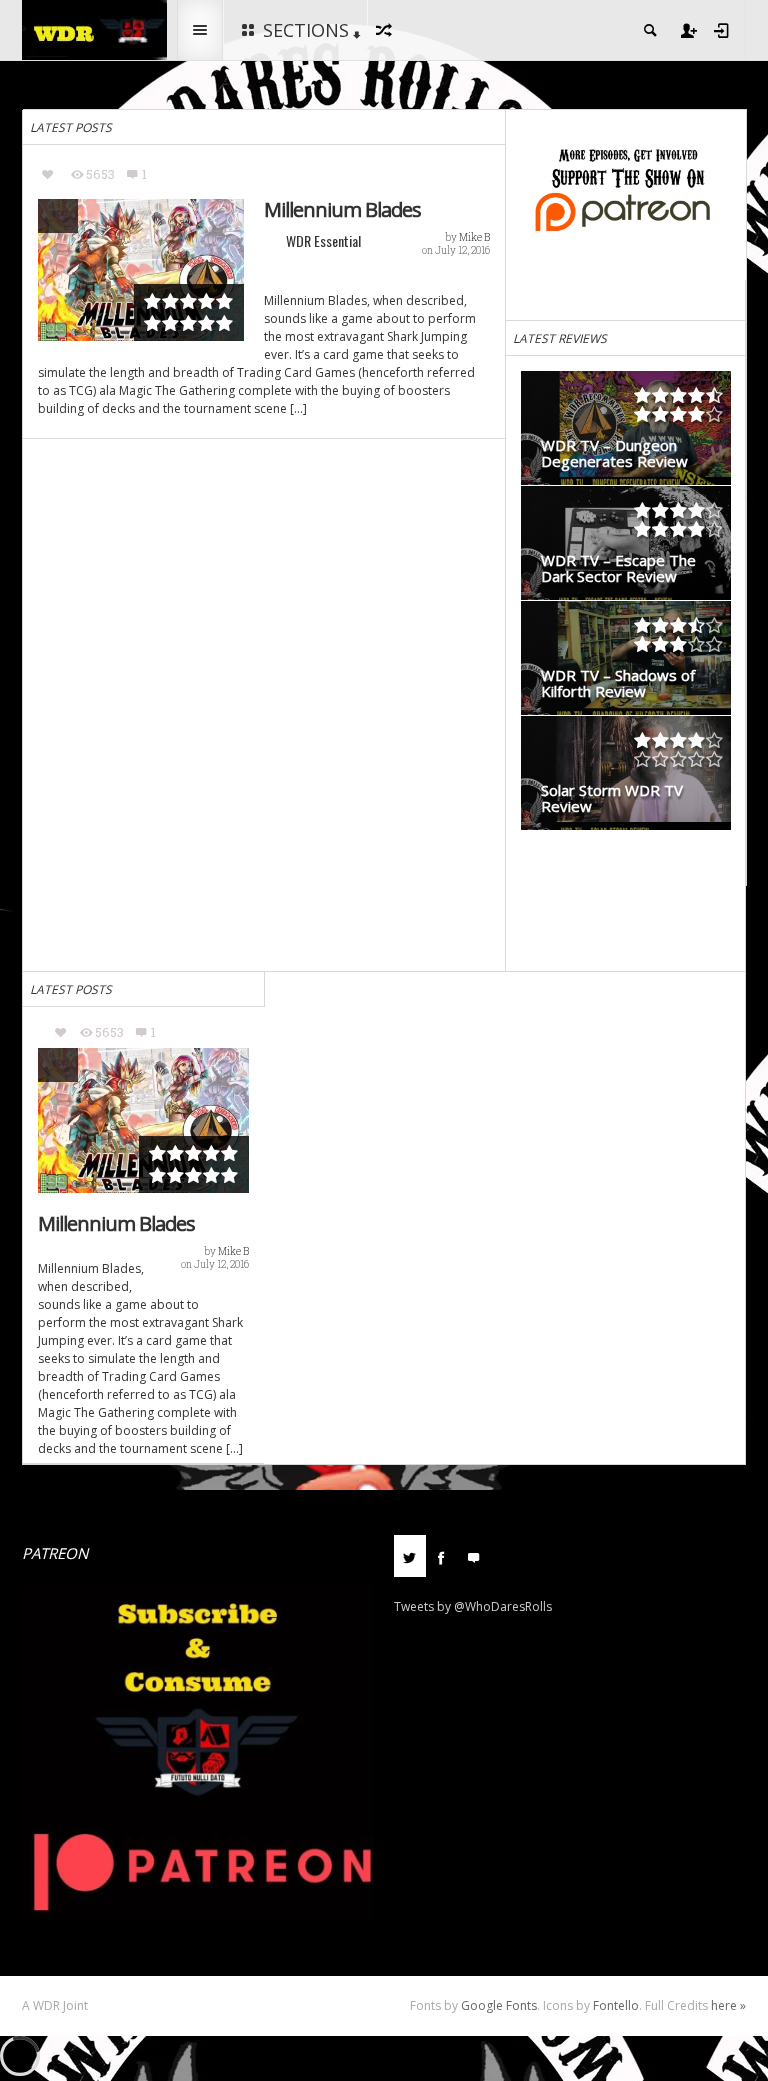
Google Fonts (499, 2005)
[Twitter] (410, 1556)
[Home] (94, 28)
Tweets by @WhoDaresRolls (473, 1606)
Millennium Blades (342, 210)
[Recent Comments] (474, 1556)
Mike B (474, 237)
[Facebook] (442, 1556)
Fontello (616, 2005)
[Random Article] (387, 30)
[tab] (410, 1563)
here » (728, 2005)
